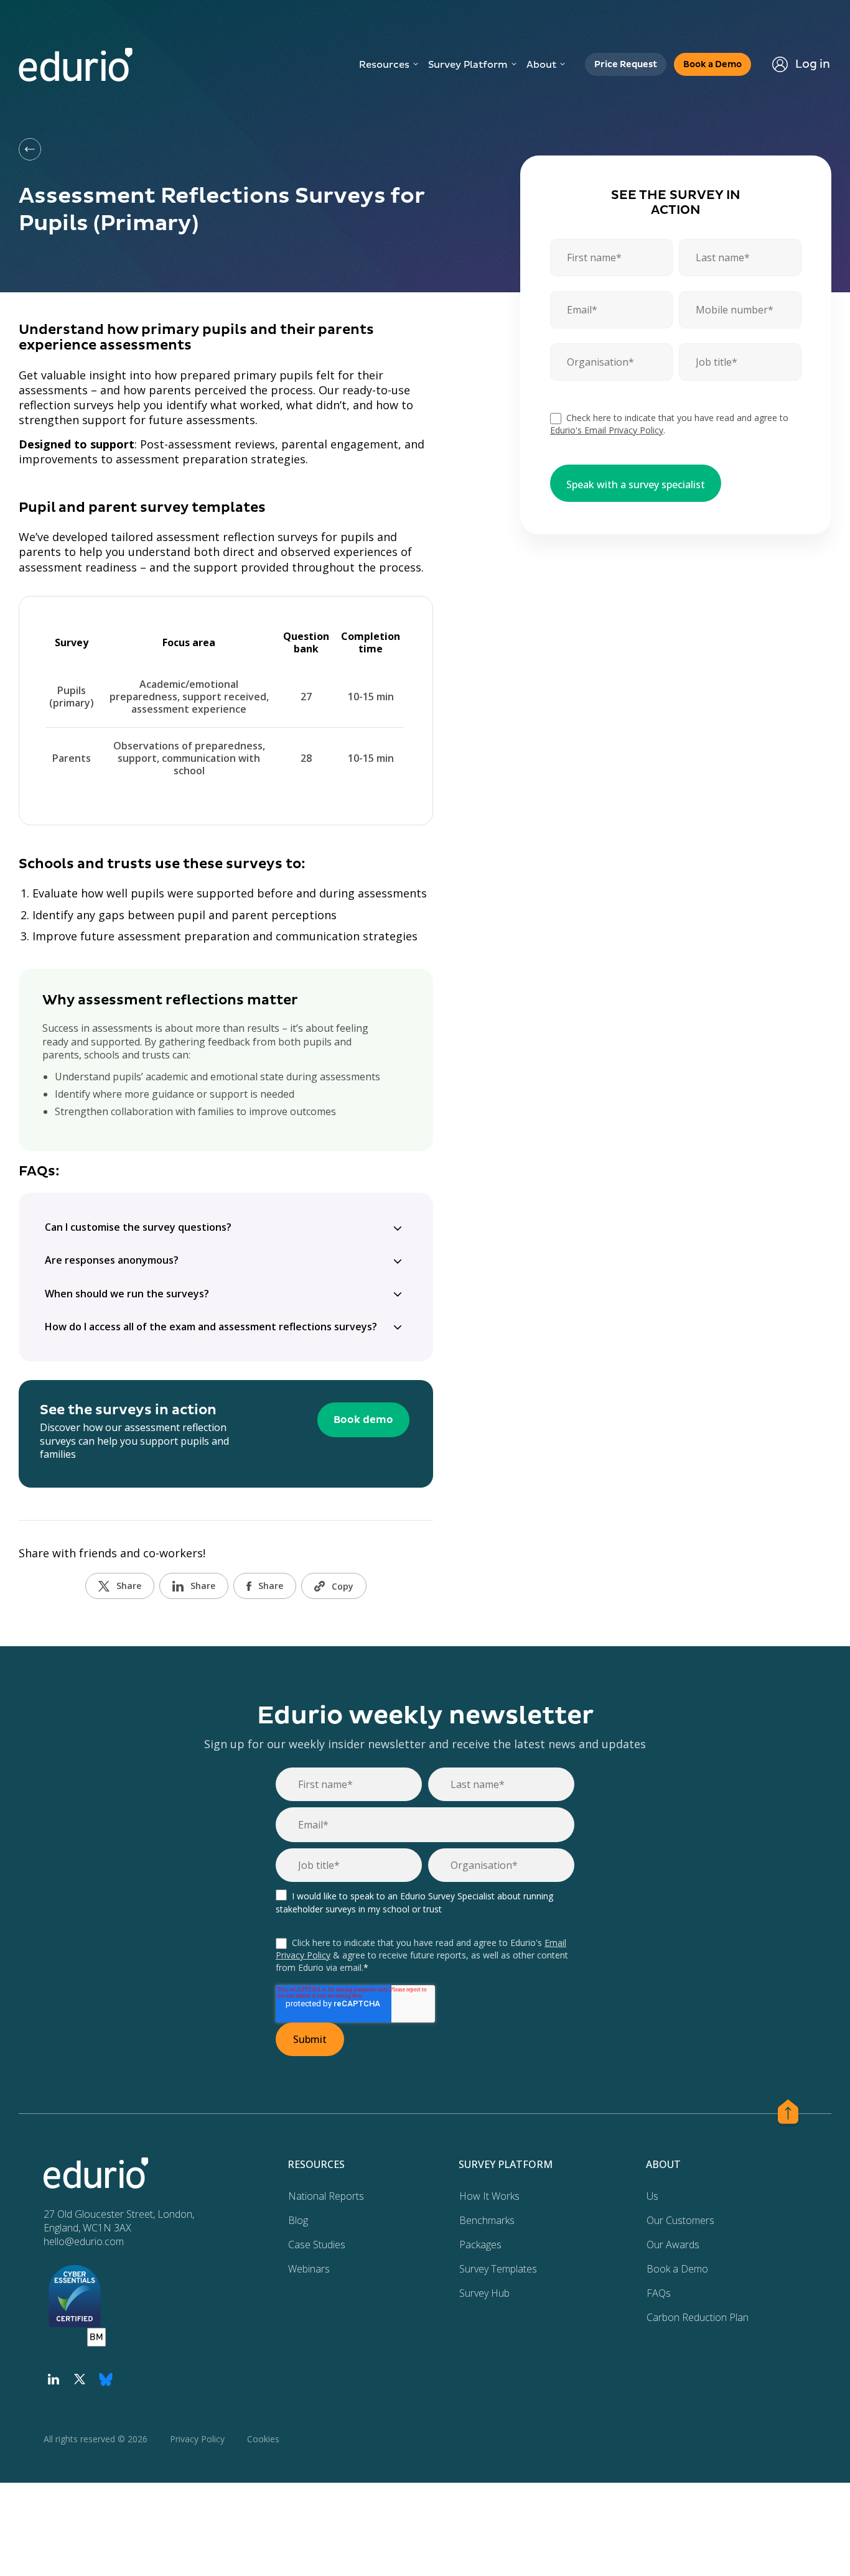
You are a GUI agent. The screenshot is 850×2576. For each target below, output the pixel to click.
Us (652, 2196)
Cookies (263, 2439)
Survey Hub (484, 2293)
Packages (480, 2245)
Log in (813, 64)
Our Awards (673, 2245)
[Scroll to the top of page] (788, 2114)
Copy (343, 1586)
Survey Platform (468, 65)
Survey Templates (498, 2269)
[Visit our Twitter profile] (80, 2379)
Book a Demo (677, 2269)
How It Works (489, 2196)
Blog (298, 2220)
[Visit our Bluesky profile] (106, 2379)
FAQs (659, 2293)
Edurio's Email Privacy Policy (607, 430)
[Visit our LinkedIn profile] (54, 2379)
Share (129, 1586)
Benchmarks (487, 2220)
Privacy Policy (197, 2439)
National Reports (326, 2196)
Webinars (309, 2269)
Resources (384, 65)
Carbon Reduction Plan (698, 2317)
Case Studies (317, 2245)
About (541, 65)
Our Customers (680, 2220)
